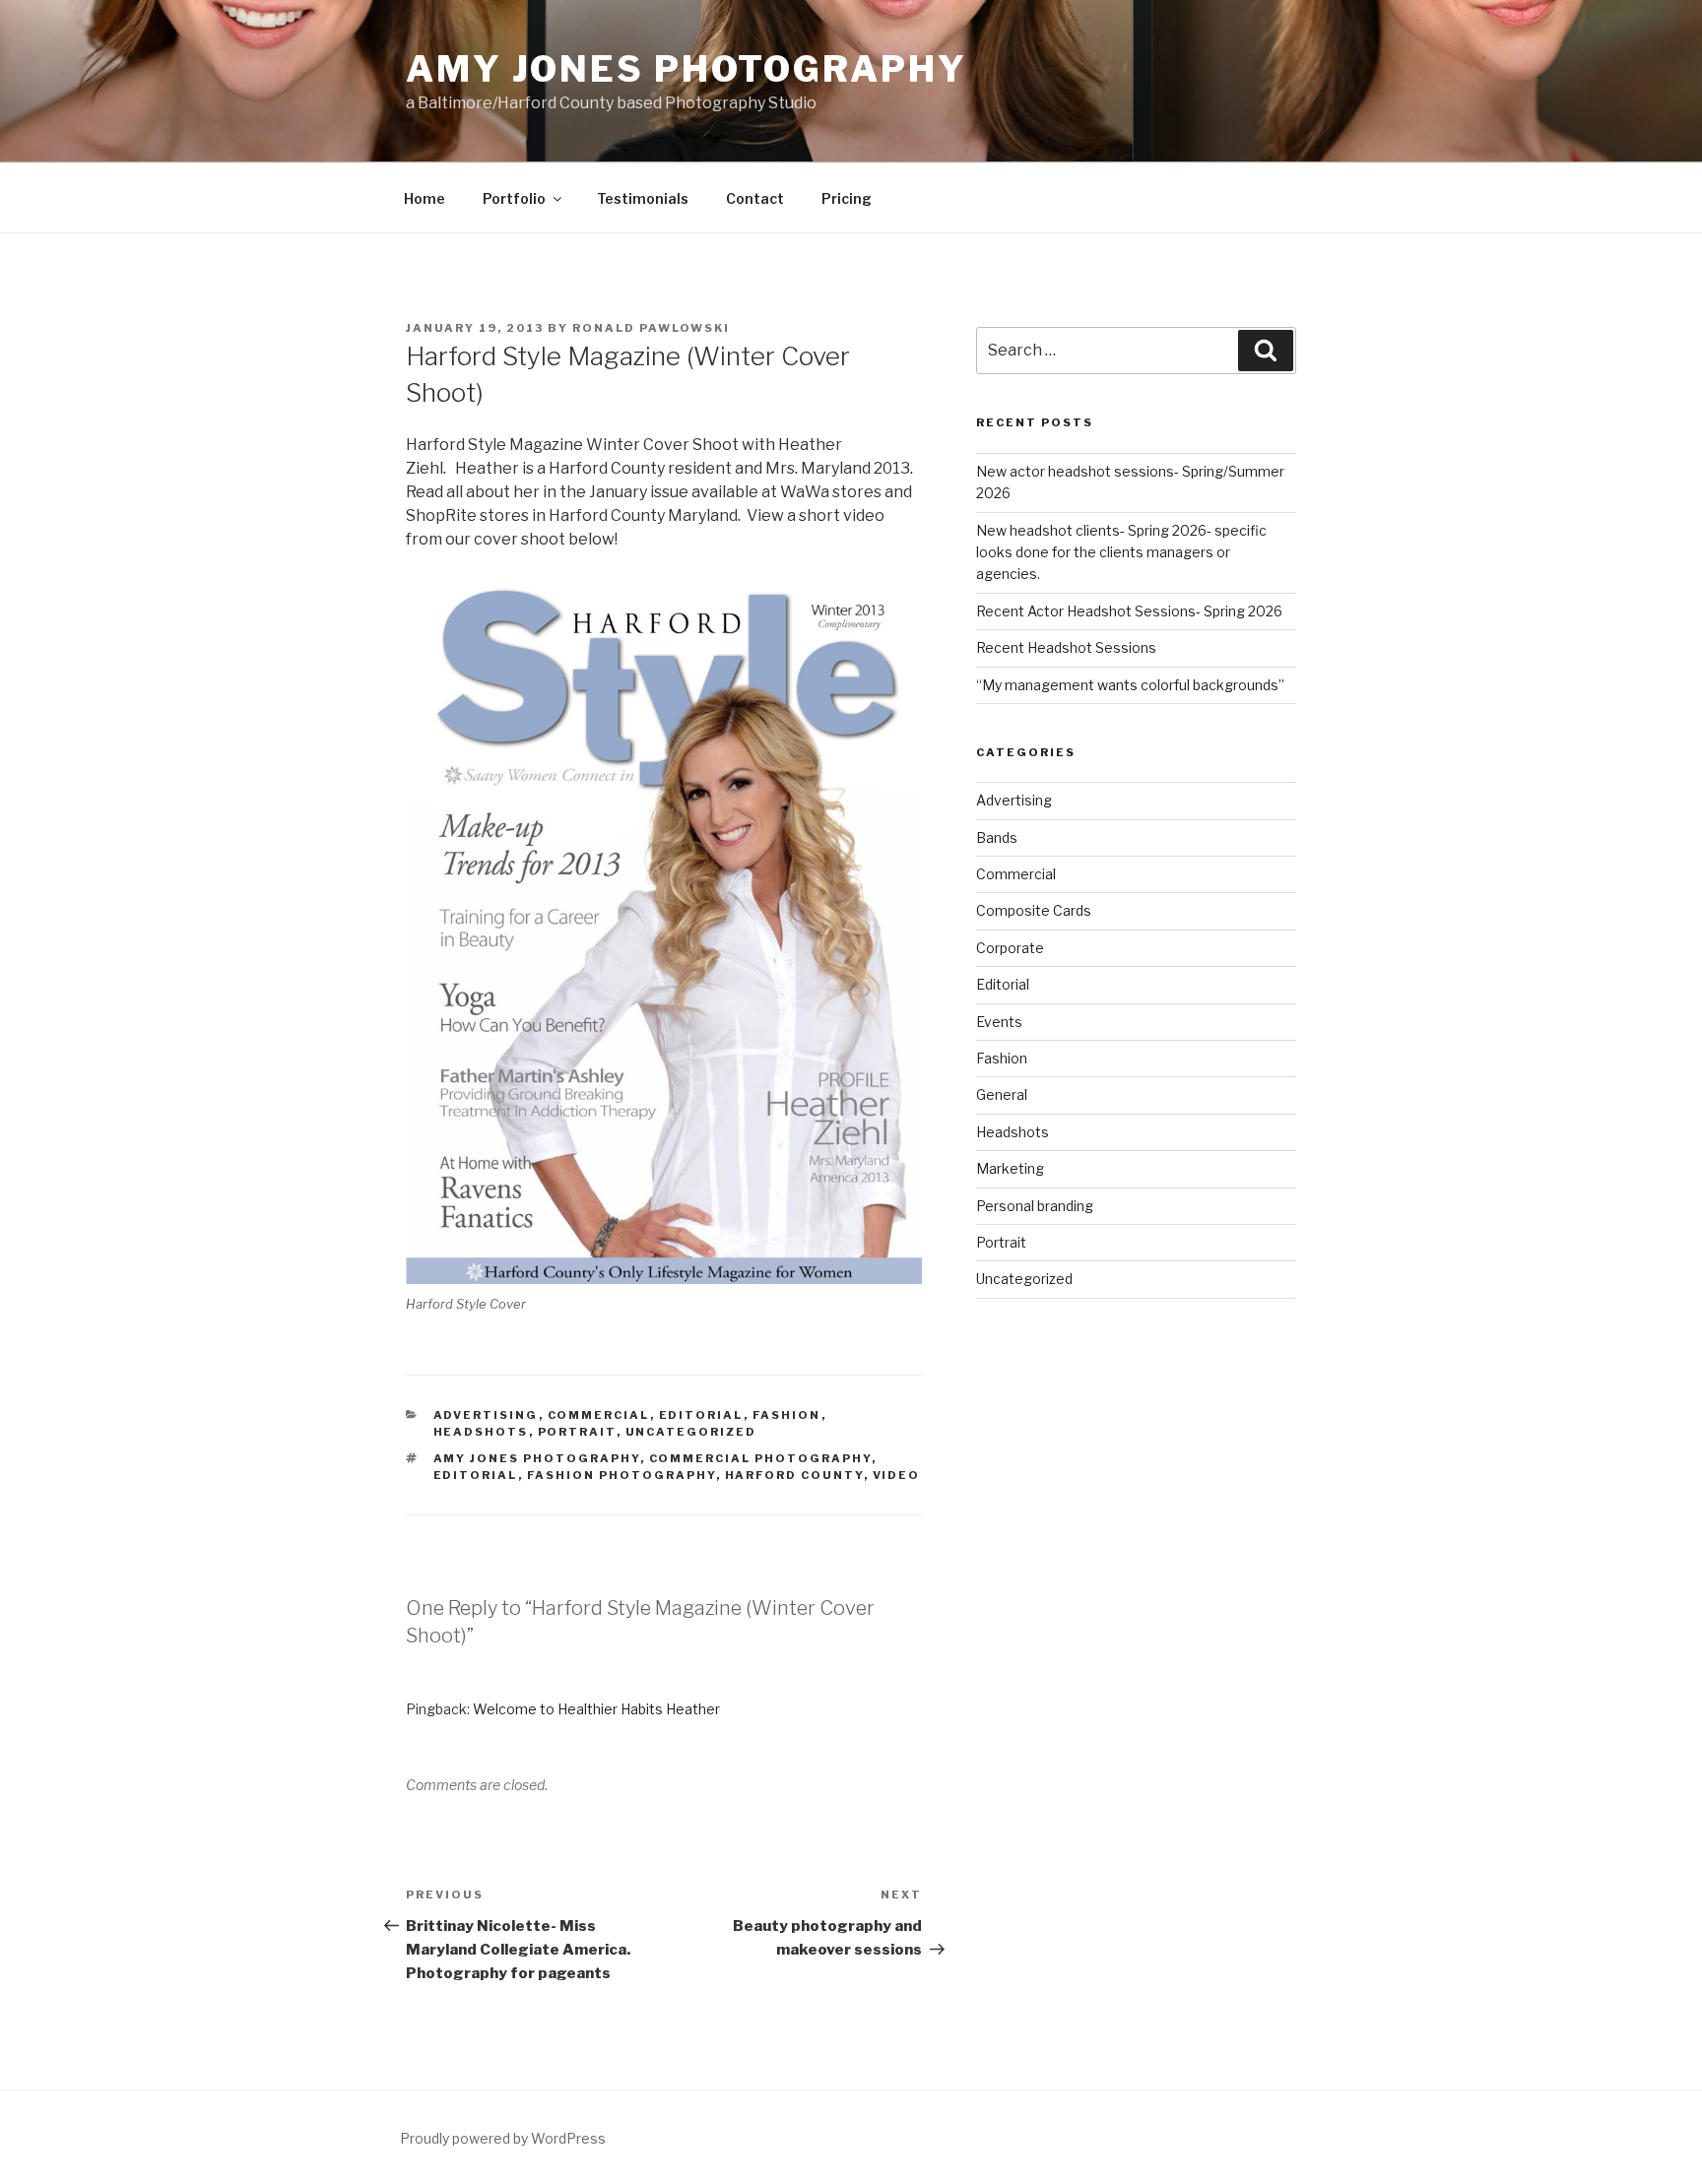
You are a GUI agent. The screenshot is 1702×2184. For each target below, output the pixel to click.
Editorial (701, 1415)
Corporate (1010, 948)
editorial (476, 1475)
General (1002, 1094)
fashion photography (622, 1475)
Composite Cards (1034, 910)
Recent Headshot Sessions (1066, 647)
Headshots (481, 1432)
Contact (755, 198)
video (897, 1475)
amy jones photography (537, 1458)
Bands (997, 837)
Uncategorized (691, 1432)
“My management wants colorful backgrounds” (1130, 685)
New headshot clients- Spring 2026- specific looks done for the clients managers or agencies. (1121, 552)
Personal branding (1035, 1206)
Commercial (599, 1415)
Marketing (1010, 1168)
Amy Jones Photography (686, 69)
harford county (794, 1475)
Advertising (486, 1415)
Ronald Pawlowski (651, 328)
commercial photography (760, 1458)
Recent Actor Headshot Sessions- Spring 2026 (1129, 611)
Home (425, 198)
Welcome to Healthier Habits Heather (596, 1709)
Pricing (847, 198)
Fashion (787, 1415)
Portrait (577, 1432)
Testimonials (643, 198)
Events (999, 1022)
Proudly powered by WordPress (503, 2138)
